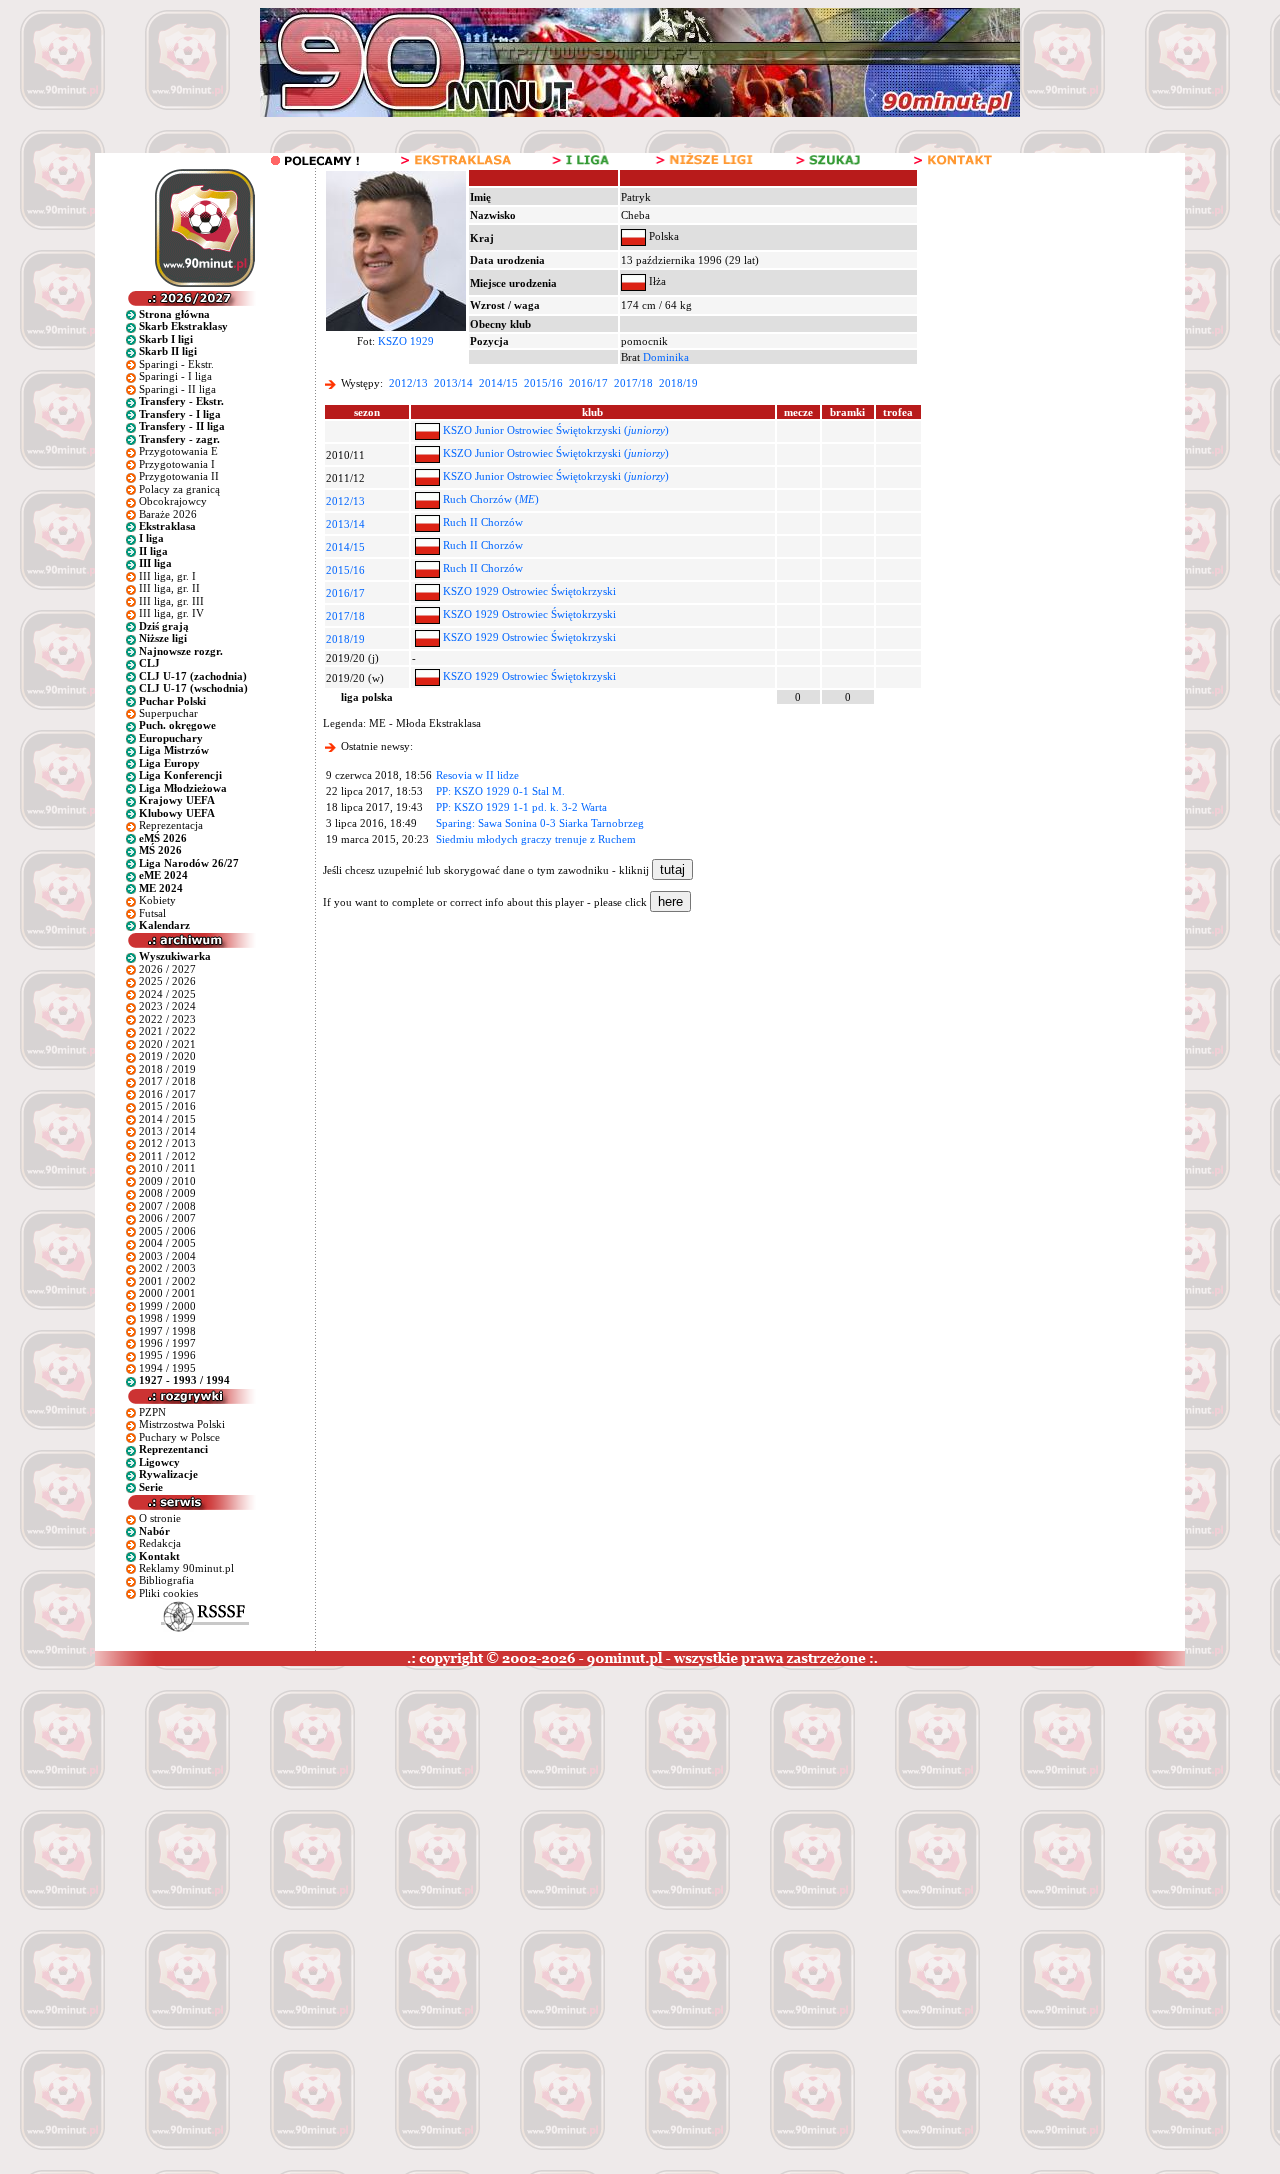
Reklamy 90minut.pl (186, 1568)
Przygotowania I (177, 464)
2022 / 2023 (167, 1019)
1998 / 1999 (167, 1318)
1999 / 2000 (167, 1306)
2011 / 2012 (167, 1156)
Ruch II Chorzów (483, 522)
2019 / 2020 (167, 1056)
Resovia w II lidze (477, 775)
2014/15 (498, 383)
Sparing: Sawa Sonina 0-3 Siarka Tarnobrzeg (540, 823)
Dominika (666, 357)
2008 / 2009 (167, 1193)
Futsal (152, 913)
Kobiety (157, 900)
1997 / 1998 (167, 1331)
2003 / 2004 (167, 1256)
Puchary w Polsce (179, 1437)
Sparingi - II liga (177, 389)
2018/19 (678, 383)
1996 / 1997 (167, 1343)
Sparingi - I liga (175, 376)
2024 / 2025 (167, 994)
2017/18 (633, 383)
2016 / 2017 (167, 1094)
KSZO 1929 (406, 341)
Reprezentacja (171, 825)
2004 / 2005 (167, 1243)
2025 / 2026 (167, 981)
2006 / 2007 (167, 1218)
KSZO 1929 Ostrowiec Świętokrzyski (529, 591)
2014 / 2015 (167, 1119)
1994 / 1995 (167, 1368)
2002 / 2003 (167, 1268)
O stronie (160, 1518)
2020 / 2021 (167, 1044)
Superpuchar (168, 713)
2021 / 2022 (167, 1031)
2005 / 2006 (167, 1231)
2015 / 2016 (167, 1106)
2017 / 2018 (167, 1081)
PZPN (152, 1412)
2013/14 (453, 383)
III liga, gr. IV (171, 613)
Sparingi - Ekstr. (176, 364)
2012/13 (408, 383)
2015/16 (543, 383)
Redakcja (160, 1543)
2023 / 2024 (167, 1006)
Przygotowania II (179, 476)
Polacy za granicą (179, 489)
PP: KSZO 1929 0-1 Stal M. (500, 791)
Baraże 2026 (168, 514)
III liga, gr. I (167, 576)
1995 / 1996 (167, 1355)
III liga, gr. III (171, 601)
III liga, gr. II (169, 588)
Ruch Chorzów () (491, 499)
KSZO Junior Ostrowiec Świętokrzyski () (556, 430)
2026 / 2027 (167, 969)
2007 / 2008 (167, 1206)
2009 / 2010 (167, 1181)
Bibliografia (166, 1580)
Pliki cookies (168, 1593)
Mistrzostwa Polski (182, 1424)
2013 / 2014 (167, 1131)
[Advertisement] (383, 1816)
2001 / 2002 (167, 1281)
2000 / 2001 (167, 1293)
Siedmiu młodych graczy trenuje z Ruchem (536, 839)
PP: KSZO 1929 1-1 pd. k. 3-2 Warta (521, 807)
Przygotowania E (178, 451)
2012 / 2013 (167, 1143)
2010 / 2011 (167, 1168)
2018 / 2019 (167, 1069)
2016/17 (588, 383)
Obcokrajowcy (173, 501)
